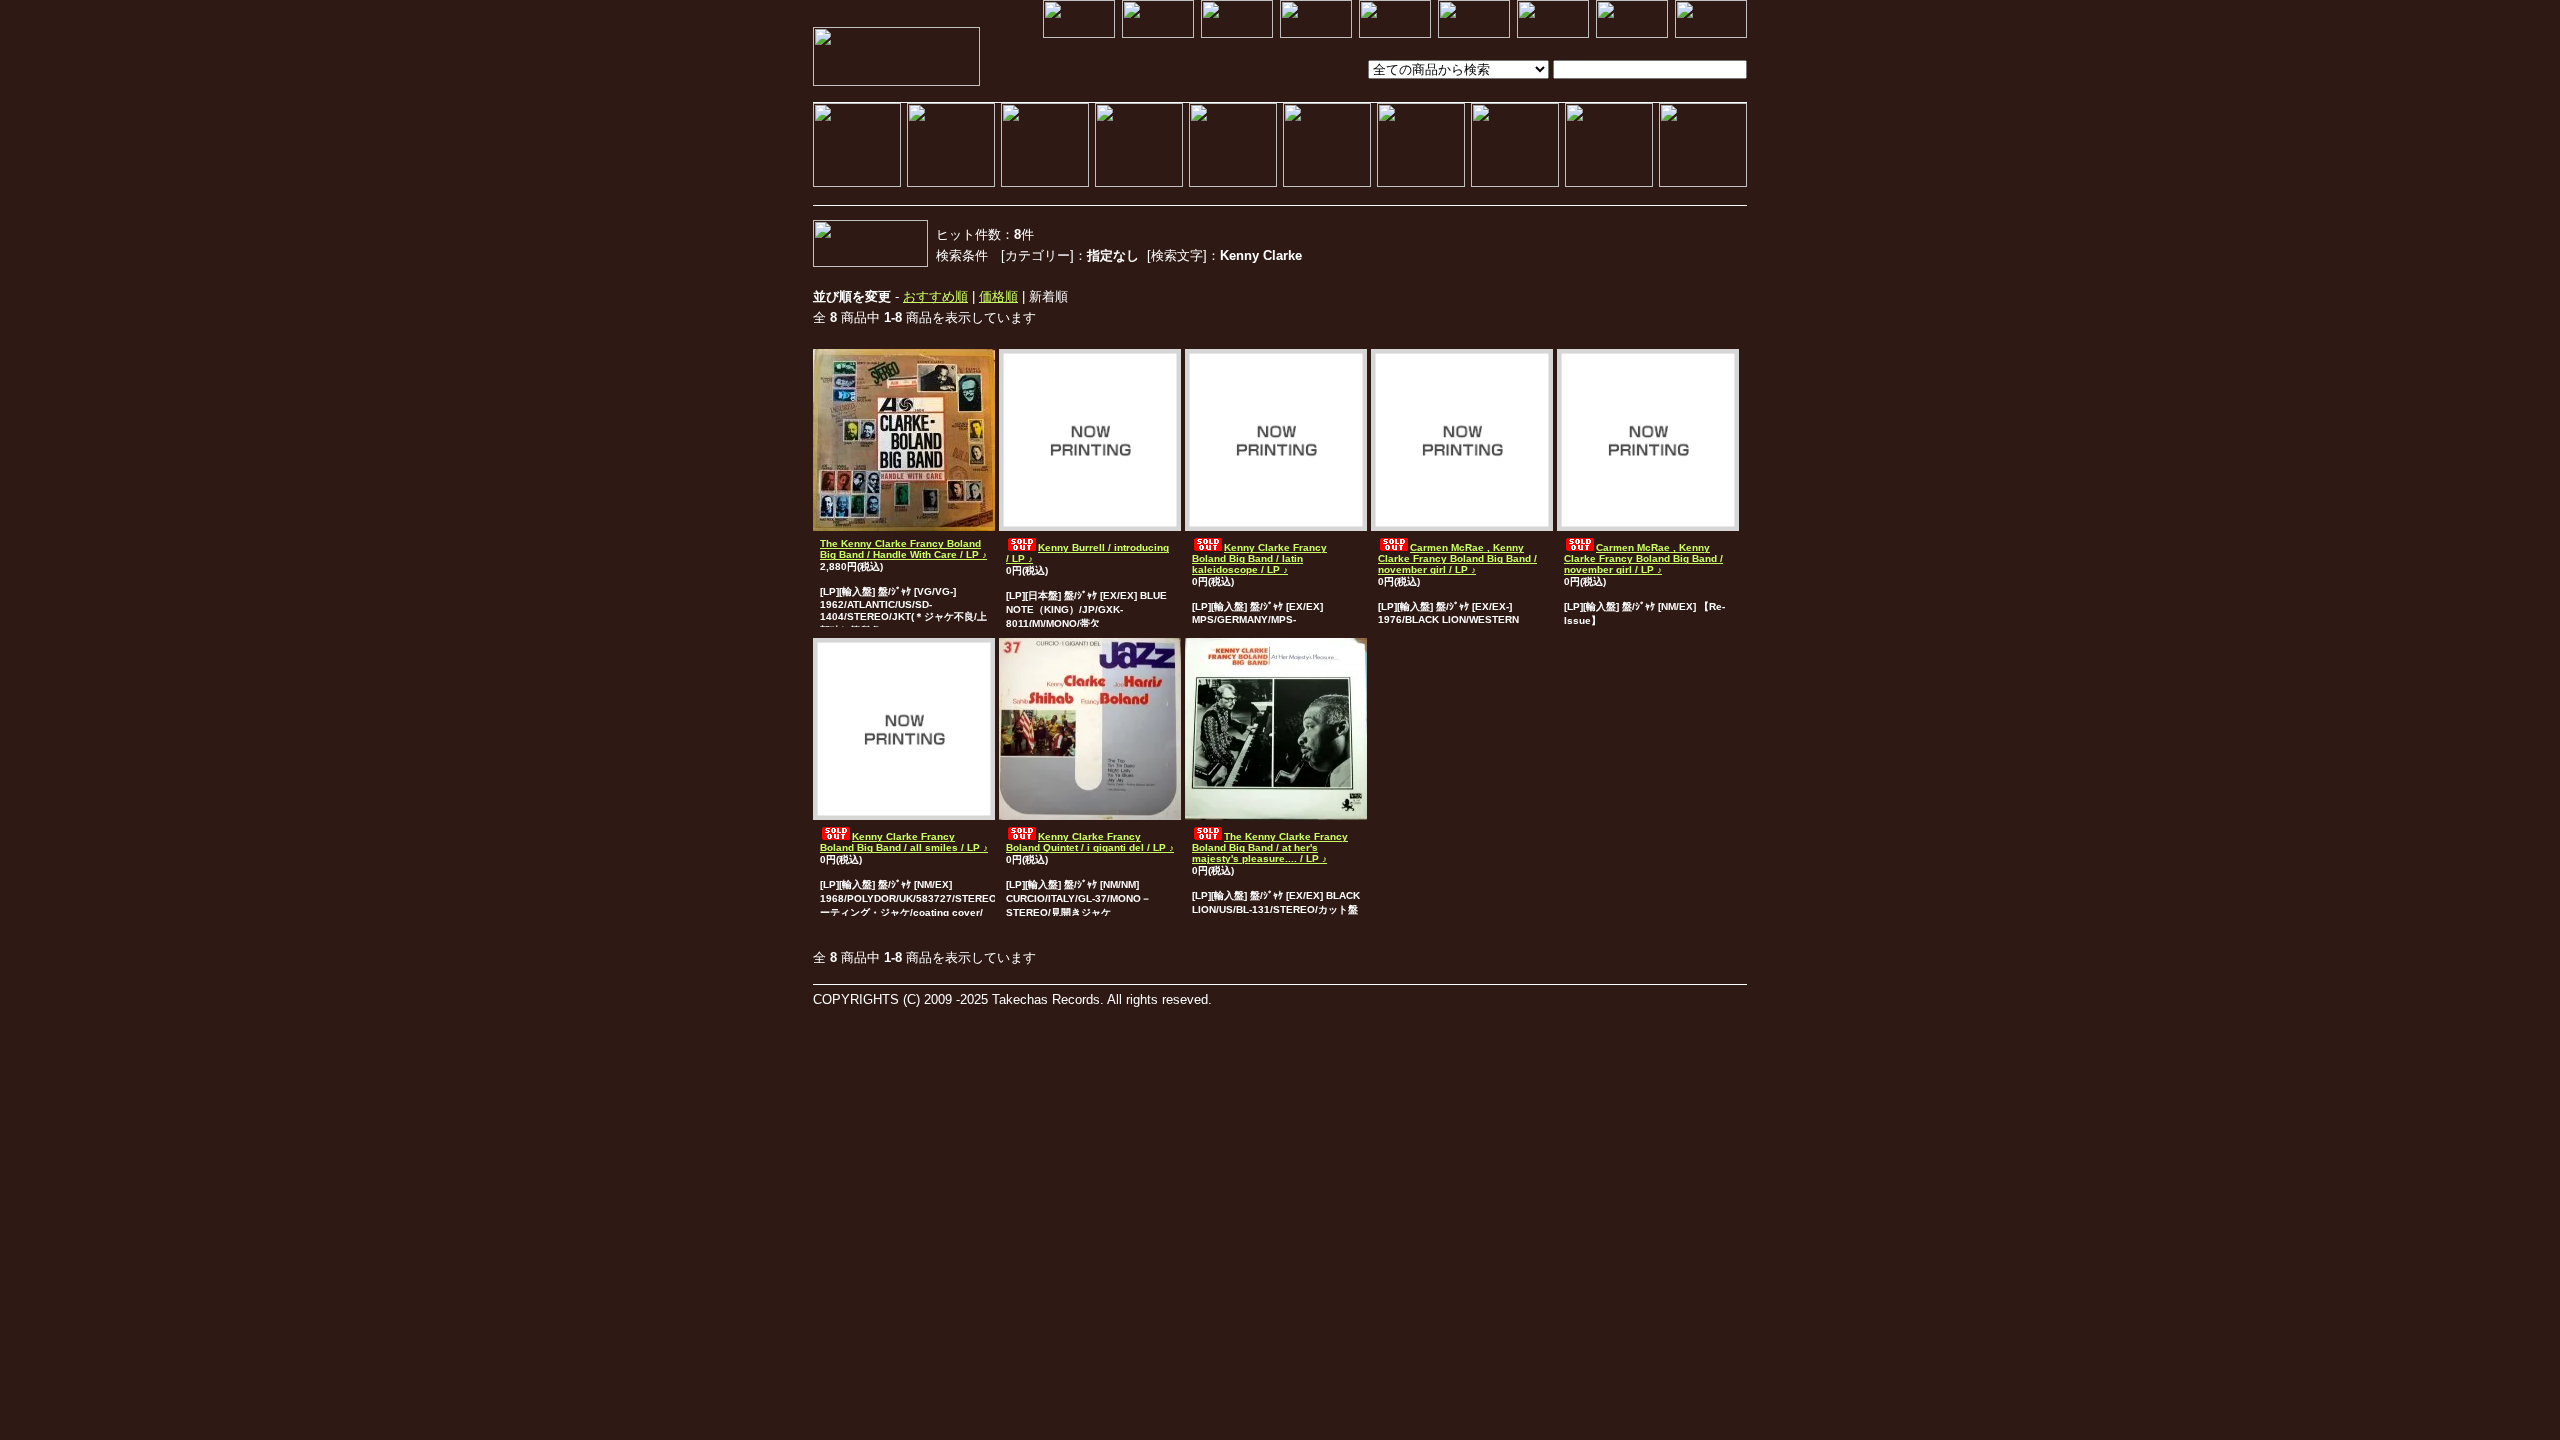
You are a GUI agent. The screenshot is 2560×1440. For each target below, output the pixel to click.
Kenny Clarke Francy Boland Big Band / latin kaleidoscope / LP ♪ (1259, 558)
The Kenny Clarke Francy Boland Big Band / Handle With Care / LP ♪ (903, 549)
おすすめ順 (935, 296)
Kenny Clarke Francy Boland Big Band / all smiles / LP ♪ (904, 842)
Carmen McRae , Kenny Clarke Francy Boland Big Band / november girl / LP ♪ (1457, 558)
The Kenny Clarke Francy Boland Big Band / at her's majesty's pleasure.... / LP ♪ (1270, 847)
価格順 (998, 296)
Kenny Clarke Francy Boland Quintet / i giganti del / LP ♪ (1090, 842)
